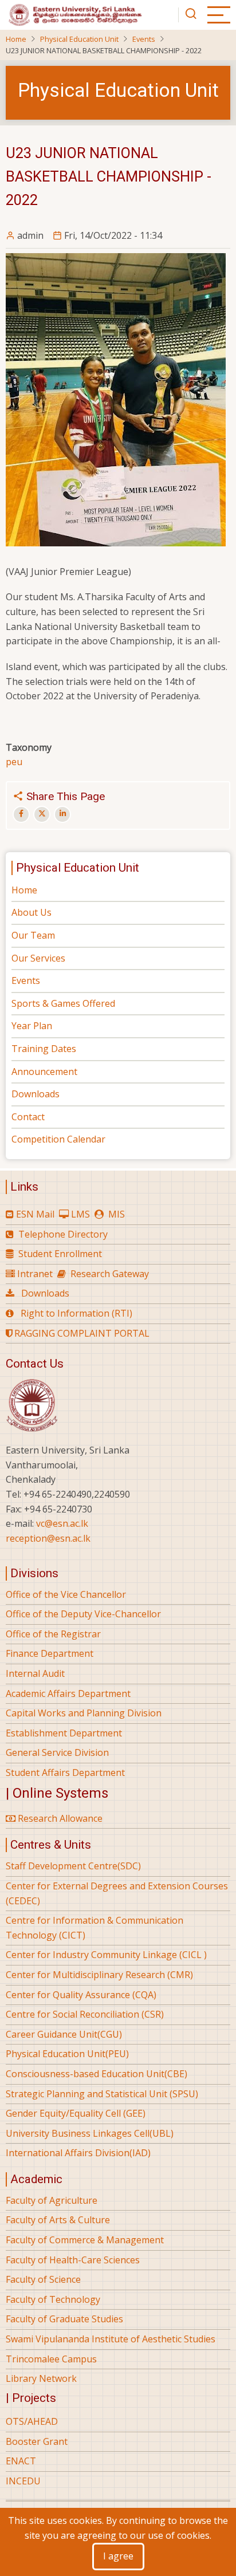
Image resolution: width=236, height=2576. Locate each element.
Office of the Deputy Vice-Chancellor (83, 1614)
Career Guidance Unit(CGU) (64, 2034)
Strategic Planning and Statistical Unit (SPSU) (102, 2094)
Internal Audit (35, 1673)
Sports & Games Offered (63, 1003)
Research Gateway (110, 1274)
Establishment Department (64, 1733)
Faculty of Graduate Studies (64, 2319)
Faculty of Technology (53, 2299)
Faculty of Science (43, 2279)
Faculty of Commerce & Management (85, 2240)
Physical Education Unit (79, 39)
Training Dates (44, 1049)
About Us (32, 912)
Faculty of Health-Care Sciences (73, 2260)
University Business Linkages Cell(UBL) (90, 2133)
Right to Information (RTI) (76, 1313)
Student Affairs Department (65, 1773)
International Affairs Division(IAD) (78, 2153)
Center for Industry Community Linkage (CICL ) (106, 1955)
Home (16, 39)
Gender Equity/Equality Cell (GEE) (76, 2113)
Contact (28, 1117)
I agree (118, 2556)
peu (14, 762)
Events (144, 39)
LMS (80, 1214)
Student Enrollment (60, 1254)
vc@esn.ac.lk (62, 1523)
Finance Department (50, 1653)
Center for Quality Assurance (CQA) (81, 1995)
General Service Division (57, 1752)
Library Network (41, 2378)
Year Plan (32, 1026)
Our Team (33, 935)
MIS (117, 1214)
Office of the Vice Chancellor (66, 1594)
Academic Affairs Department (68, 1693)
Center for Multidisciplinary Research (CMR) (99, 1975)
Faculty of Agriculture (52, 2200)
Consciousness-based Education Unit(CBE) (97, 2074)
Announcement (44, 1072)
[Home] (74, 14)
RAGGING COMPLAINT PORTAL (81, 1333)
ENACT (21, 2461)
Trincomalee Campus (51, 2359)
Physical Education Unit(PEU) (67, 2054)
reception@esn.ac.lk (48, 1538)
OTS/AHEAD (32, 2421)
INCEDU (23, 2481)
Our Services (38, 958)
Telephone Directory (63, 1234)
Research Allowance (59, 1818)
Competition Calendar (58, 1139)
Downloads (36, 1094)
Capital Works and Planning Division (84, 1713)
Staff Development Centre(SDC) (73, 1866)
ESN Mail (35, 1214)
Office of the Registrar (53, 1634)
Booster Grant (37, 2441)
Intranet (35, 1274)
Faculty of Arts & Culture (58, 2220)
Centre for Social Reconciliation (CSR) (85, 2014)
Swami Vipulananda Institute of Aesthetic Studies (111, 2339)
